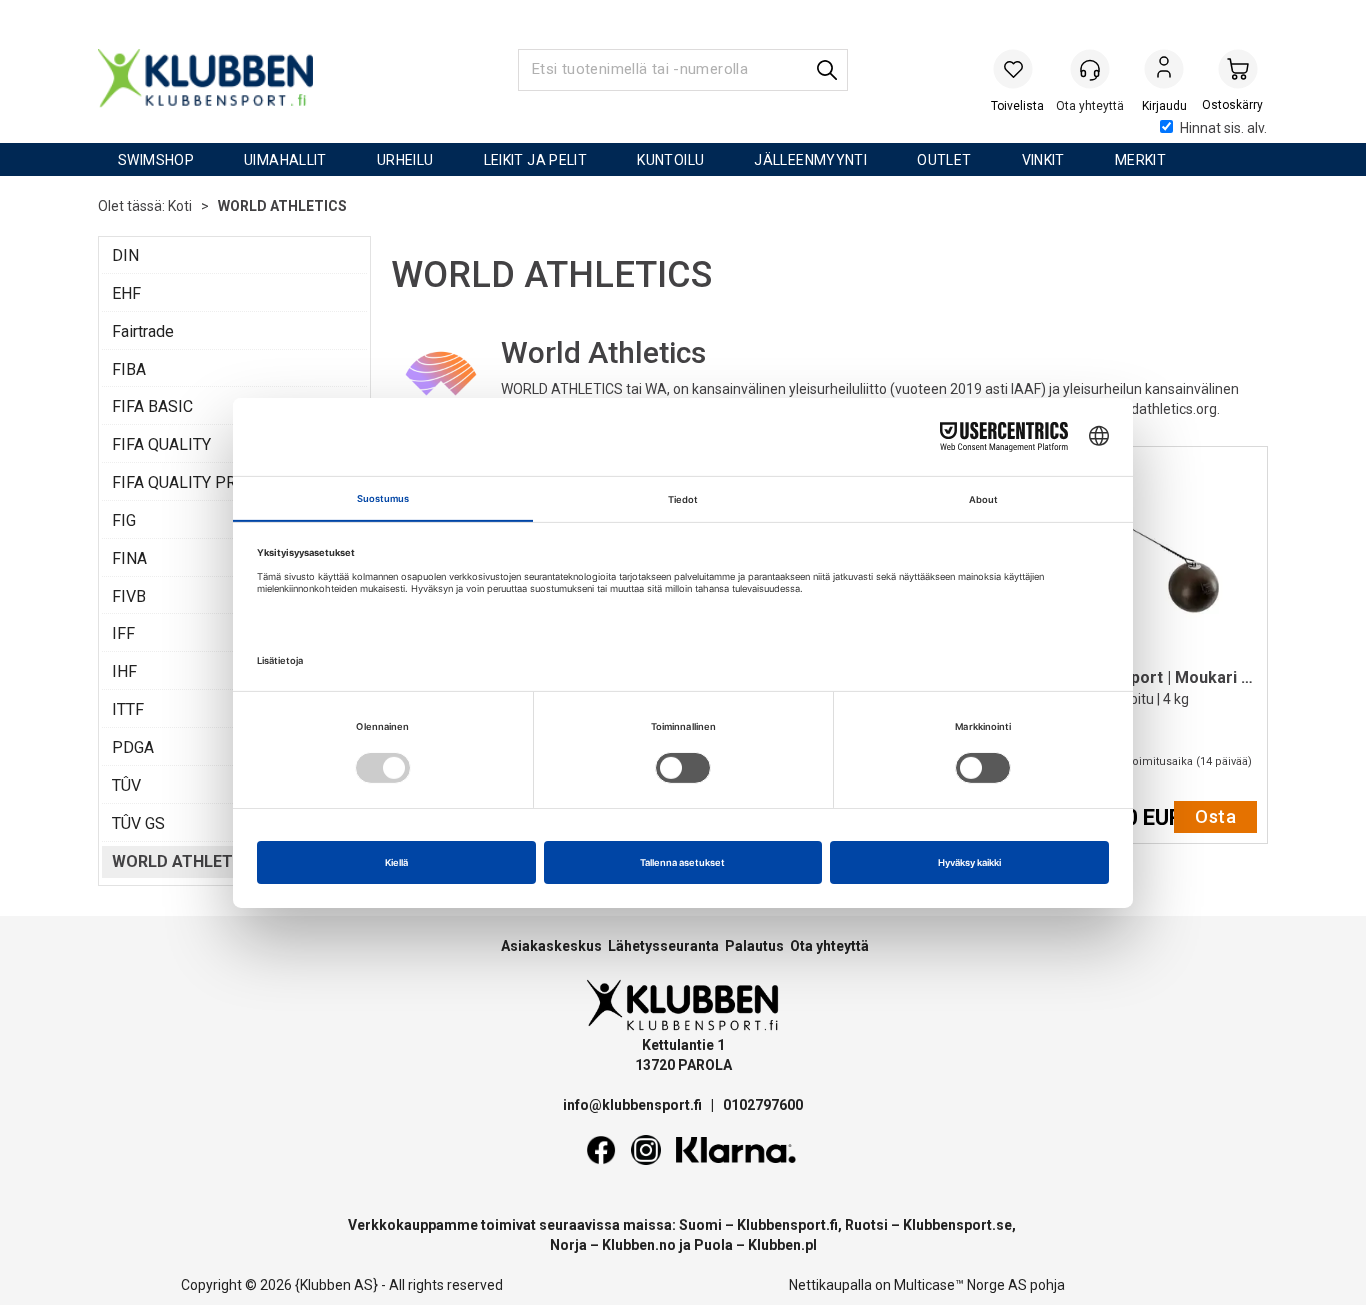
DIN (125, 255)
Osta (1215, 816)
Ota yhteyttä (829, 946)
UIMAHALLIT (285, 160)
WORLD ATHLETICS (282, 206)
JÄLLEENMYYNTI (810, 160)
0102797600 (763, 1105)
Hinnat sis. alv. (1223, 128)
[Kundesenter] (1090, 69)
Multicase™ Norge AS (960, 1285)
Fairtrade (143, 331)
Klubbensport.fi (787, 1225)
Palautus (754, 946)
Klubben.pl (782, 1245)
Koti (180, 206)
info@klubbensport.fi (634, 1105)
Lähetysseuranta (663, 946)
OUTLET (944, 160)
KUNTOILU (670, 160)
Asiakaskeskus (551, 946)
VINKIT (1043, 160)
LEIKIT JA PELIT (536, 160)
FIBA (129, 369)
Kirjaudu (1164, 71)
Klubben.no (639, 1245)
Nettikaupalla (830, 1285)
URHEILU (405, 160)
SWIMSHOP (156, 160)
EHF (126, 293)
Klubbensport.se (957, 1225)
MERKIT (1140, 160)
